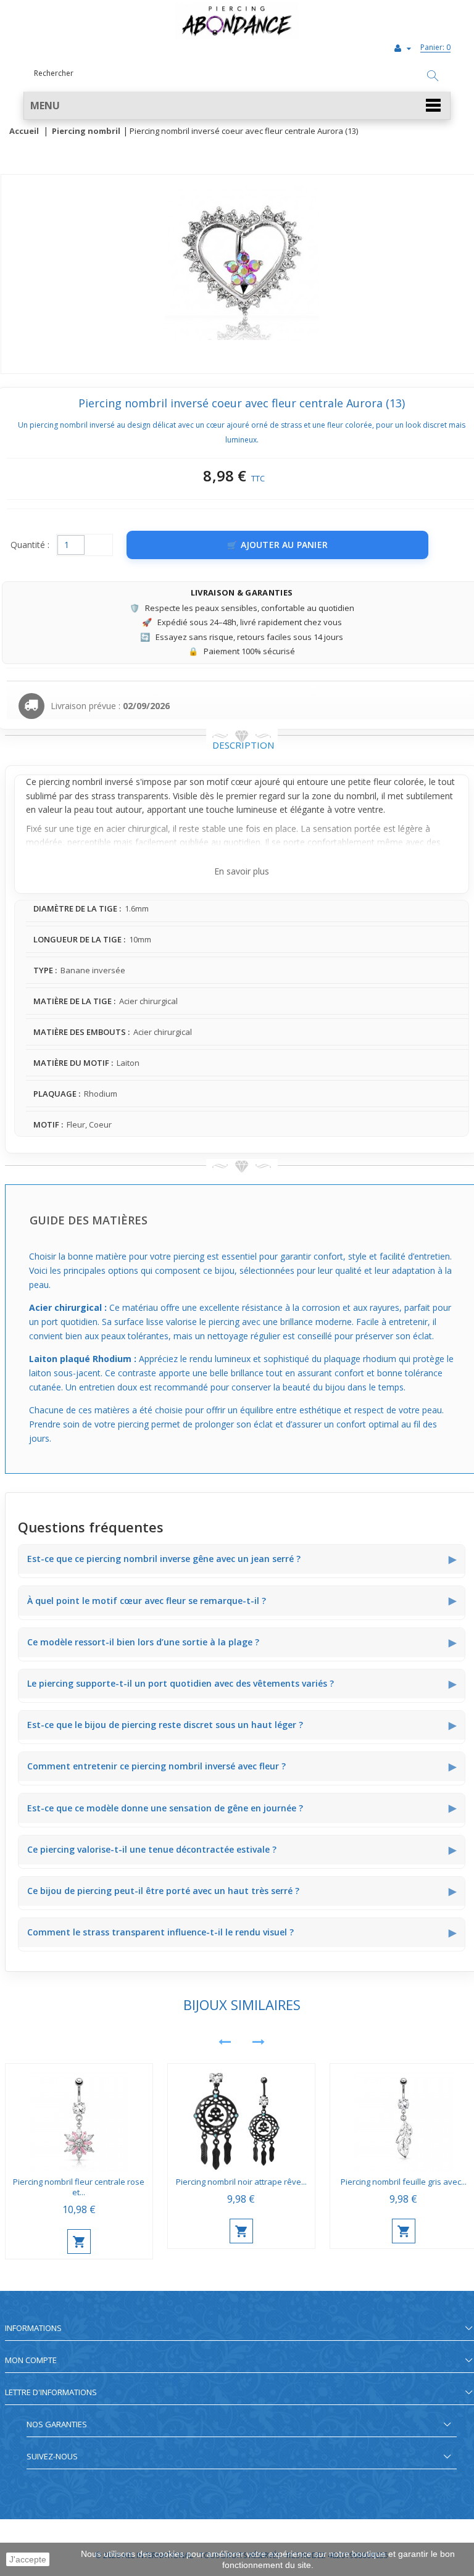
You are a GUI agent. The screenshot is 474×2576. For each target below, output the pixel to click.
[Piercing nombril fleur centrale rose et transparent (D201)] (79, 2118)
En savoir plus (242, 871)
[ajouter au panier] (79, 2242)
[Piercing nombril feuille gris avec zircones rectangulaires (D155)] (404, 2118)
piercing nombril (71, 782)
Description (243, 745)
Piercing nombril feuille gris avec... (404, 2182)
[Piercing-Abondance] (237, 36)
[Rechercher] (433, 77)
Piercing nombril (86, 131)
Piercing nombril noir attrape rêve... (241, 2182)
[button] (237, 106)
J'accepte (28, 2559)
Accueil (24, 131)
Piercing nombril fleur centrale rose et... (79, 2187)
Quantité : (30, 545)
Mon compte (31, 2360)
